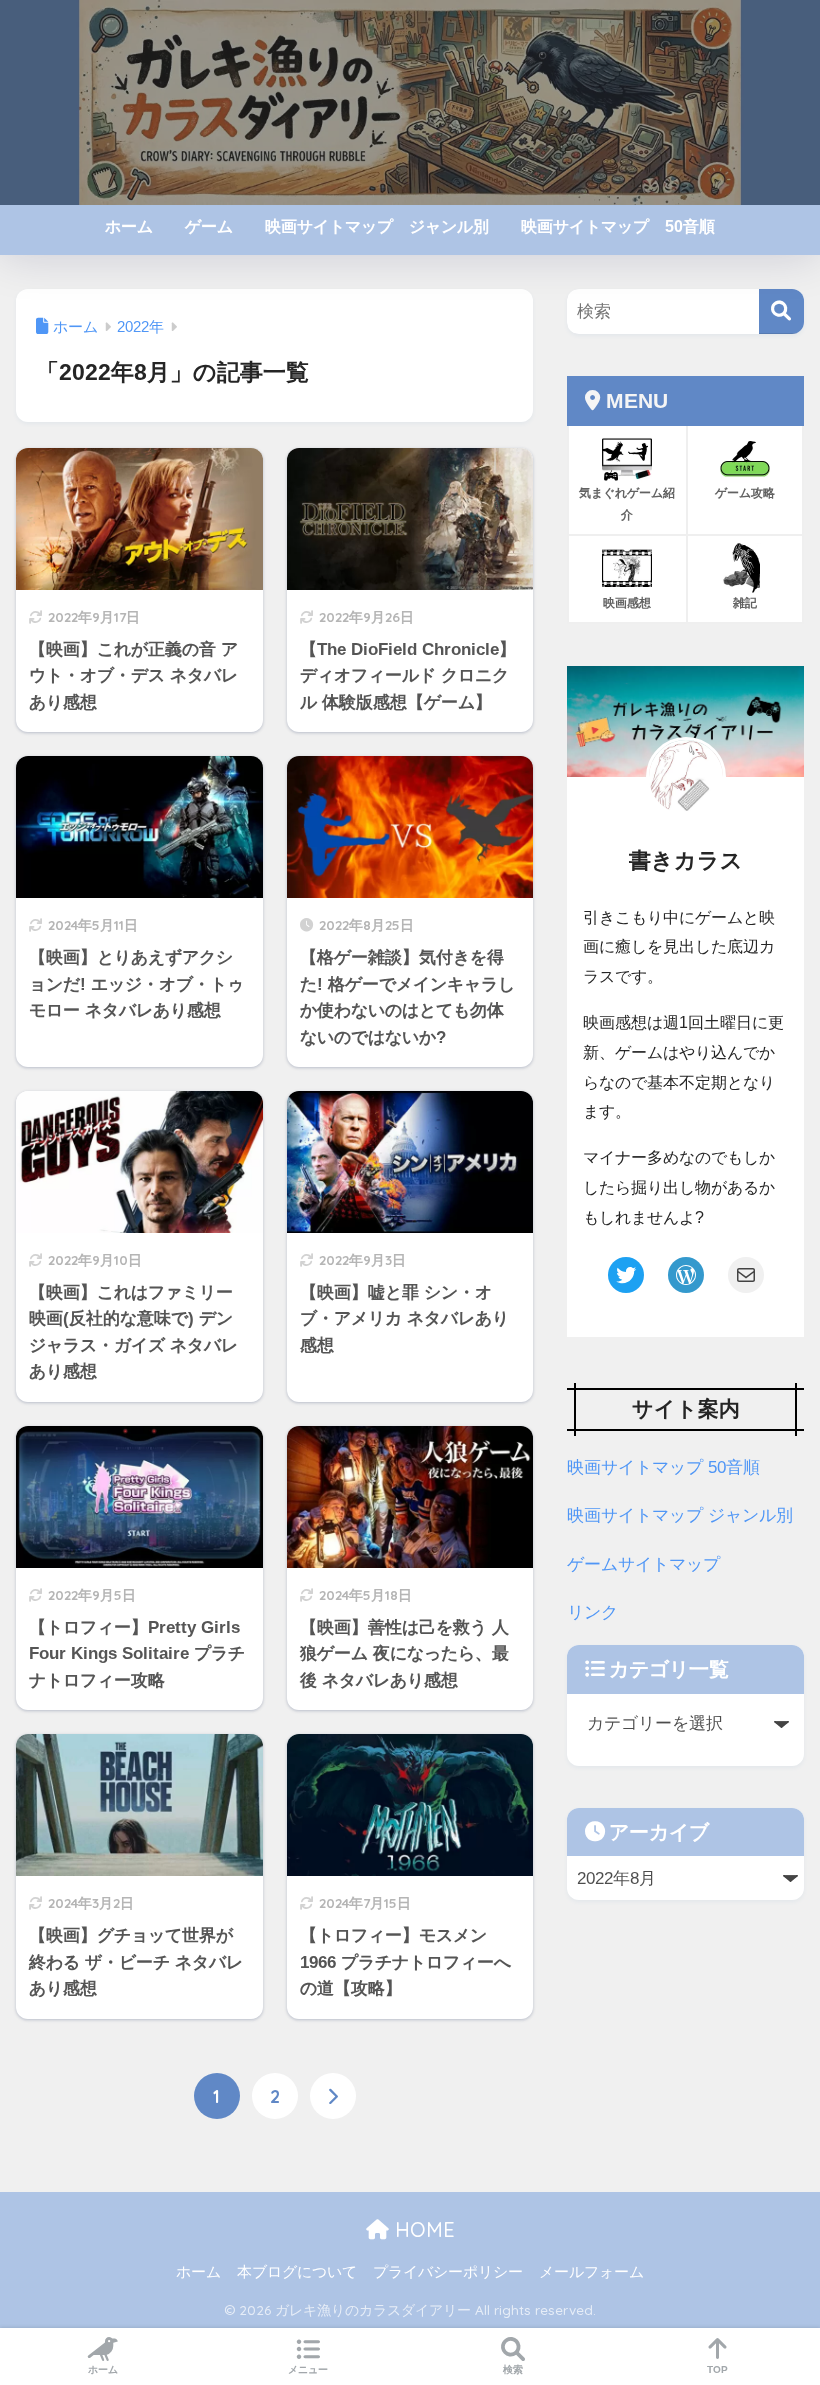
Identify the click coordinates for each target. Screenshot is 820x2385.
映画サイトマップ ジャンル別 (377, 226)
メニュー (308, 2369)
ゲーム (209, 226)
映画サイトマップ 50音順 (618, 226)
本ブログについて (297, 2272)
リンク (592, 1612)
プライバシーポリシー (448, 2272)
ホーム (129, 226)
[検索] (781, 311)
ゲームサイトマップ (643, 1564)
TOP (717, 2369)
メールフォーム (591, 2272)
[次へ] (333, 2096)
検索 (513, 2369)
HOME (422, 2229)
